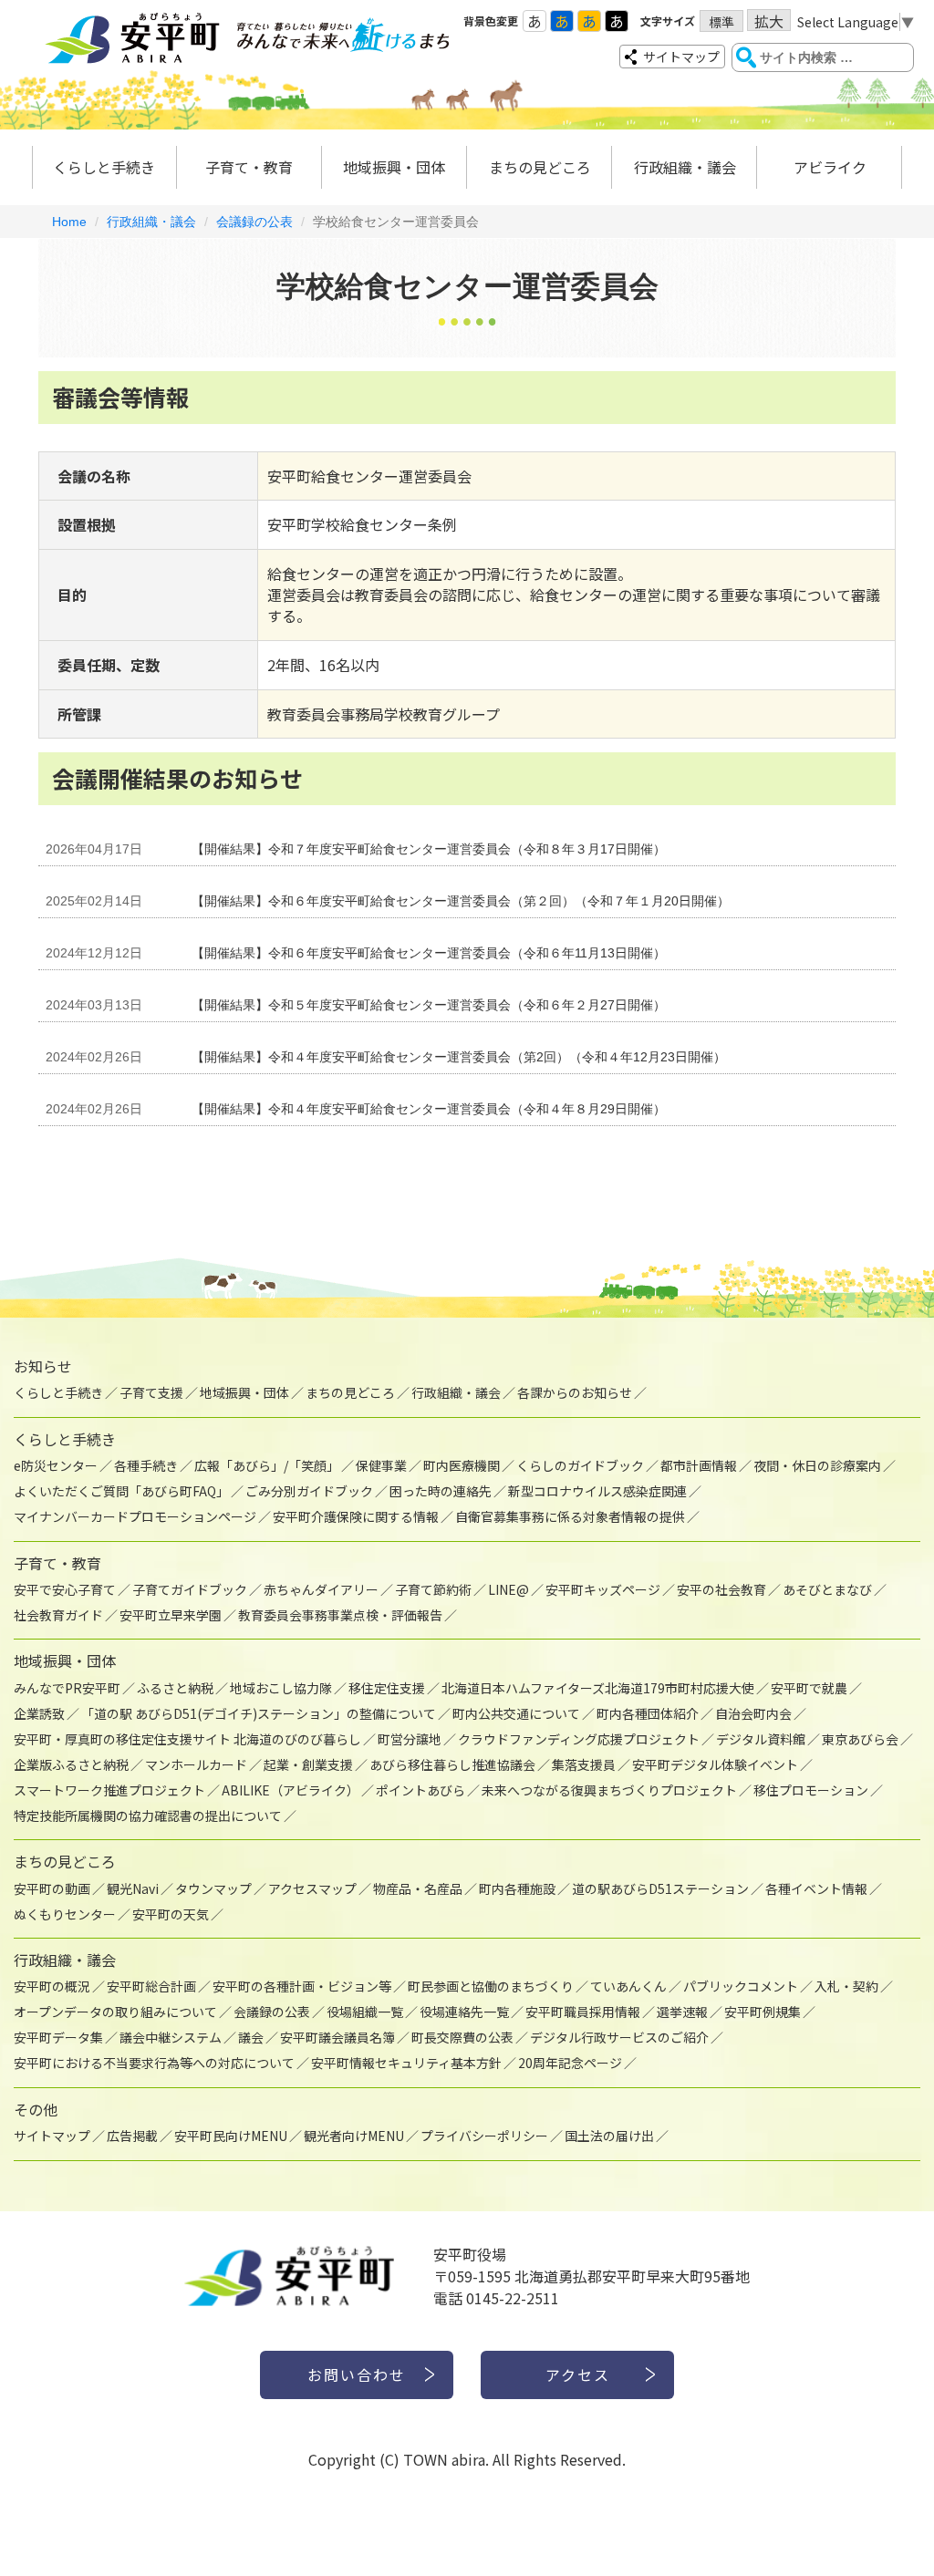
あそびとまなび (827, 1589)
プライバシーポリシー (484, 2136)
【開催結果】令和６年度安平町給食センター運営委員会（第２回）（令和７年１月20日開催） (461, 901)
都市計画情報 (699, 1465)
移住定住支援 (387, 1688)
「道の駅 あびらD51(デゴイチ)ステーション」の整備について (259, 1713)
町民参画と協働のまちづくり (491, 1986)
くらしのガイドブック (580, 1465)
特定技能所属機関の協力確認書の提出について (148, 1816)
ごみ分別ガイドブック (309, 1491)
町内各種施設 (517, 1888)
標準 (721, 22)
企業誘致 (39, 1713)
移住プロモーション (811, 1790)
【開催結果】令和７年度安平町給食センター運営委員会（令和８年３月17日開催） (429, 849)
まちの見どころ (540, 167)
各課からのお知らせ (575, 1392)
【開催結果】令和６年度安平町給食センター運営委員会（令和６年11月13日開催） (429, 953)
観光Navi (133, 1888)
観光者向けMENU (354, 2136)
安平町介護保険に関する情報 (356, 1516)
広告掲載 (132, 2136)
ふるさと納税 (175, 1688)
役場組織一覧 (365, 2012)
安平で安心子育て (65, 1589)
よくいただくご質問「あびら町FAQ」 (121, 1491)
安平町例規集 (763, 2012)
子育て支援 (151, 1392)
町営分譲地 (410, 1739)
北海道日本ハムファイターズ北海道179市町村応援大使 (598, 1688)
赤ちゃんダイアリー (321, 1589)
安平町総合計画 (151, 1986)
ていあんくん (628, 1986)
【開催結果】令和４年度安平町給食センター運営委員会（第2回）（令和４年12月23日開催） (459, 1057)
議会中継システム (171, 2037)
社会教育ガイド (58, 1615)
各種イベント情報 (816, 1888)
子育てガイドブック (190, 1589)
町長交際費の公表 (462, 2037)
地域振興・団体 (394, 167)
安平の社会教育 (721, 1589)
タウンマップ (213, 1888)
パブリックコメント (741, 1986)
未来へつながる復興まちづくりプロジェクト (609, 1790)
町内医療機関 (462, 1465)
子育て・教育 (249, 167)
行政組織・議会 (685, 167)
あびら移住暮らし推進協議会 (452, 1764)
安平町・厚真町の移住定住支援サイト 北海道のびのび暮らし (187, 1739)
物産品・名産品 (418, 1888)
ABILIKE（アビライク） (291, 1790)
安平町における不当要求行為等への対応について (154, 2063)
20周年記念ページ (570, 2063)
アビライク (830, 167)
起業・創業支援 (308, 1764)
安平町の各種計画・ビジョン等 (302, 1986)
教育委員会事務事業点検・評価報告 (340, 1615)
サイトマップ (681, 57)
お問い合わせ (357, 2374)
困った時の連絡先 (441, 1491)
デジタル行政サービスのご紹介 (619, 2037)
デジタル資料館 (761, 1739)
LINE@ (509, 1589)
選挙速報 (682, 2012)
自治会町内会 (753, 1713)
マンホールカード (196, 1764)
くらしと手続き (104, 167)
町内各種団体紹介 (648, 1713)
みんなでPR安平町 (67, 1688)
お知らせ (43, 1366)
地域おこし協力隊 (281, 1688)
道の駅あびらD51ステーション (660, 1888)
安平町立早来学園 (171, 1615)
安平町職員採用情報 (583, 2012)
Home (69, 222)
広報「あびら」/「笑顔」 (267, 1465)
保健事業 (381, 1465)
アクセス (578, 2374)
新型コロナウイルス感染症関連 (597, 1491)
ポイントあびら (420, 1790)
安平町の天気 (171, 1914)
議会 (251, 2037)
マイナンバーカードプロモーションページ (135, 1516)
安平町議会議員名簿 (337, 2037)
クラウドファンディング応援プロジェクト (579, 1739)
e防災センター (56, 1465)
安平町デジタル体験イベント (715, 1764)
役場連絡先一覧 (464, 2012)
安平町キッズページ (603, 1589)
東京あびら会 (860, 1739)
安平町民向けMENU (231, 2136)
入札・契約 (846, 1986)
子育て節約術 (433, 1589)
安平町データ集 (58, 2037)
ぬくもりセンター (65, 1914)
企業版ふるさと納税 (71, 1764)
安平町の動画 (52, 1888)
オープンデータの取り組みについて (115, 2012)
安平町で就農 (809, 1688)
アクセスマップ (312, 1888)
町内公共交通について (516, 1713)
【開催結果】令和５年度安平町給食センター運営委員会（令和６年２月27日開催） (429, 1005)
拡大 (769, 21)
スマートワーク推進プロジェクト (109, 1790)
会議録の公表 (254, 222)
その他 (36, 2109)
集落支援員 (584, 1764)
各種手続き (146, 1465)
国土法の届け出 (609, 2136)
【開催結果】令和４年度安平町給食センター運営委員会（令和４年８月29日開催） (429, 1109)
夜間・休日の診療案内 (817, 1465)
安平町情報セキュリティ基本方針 (406, 2063)
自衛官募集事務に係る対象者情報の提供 (570, 1516)
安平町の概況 (52, 1986)
